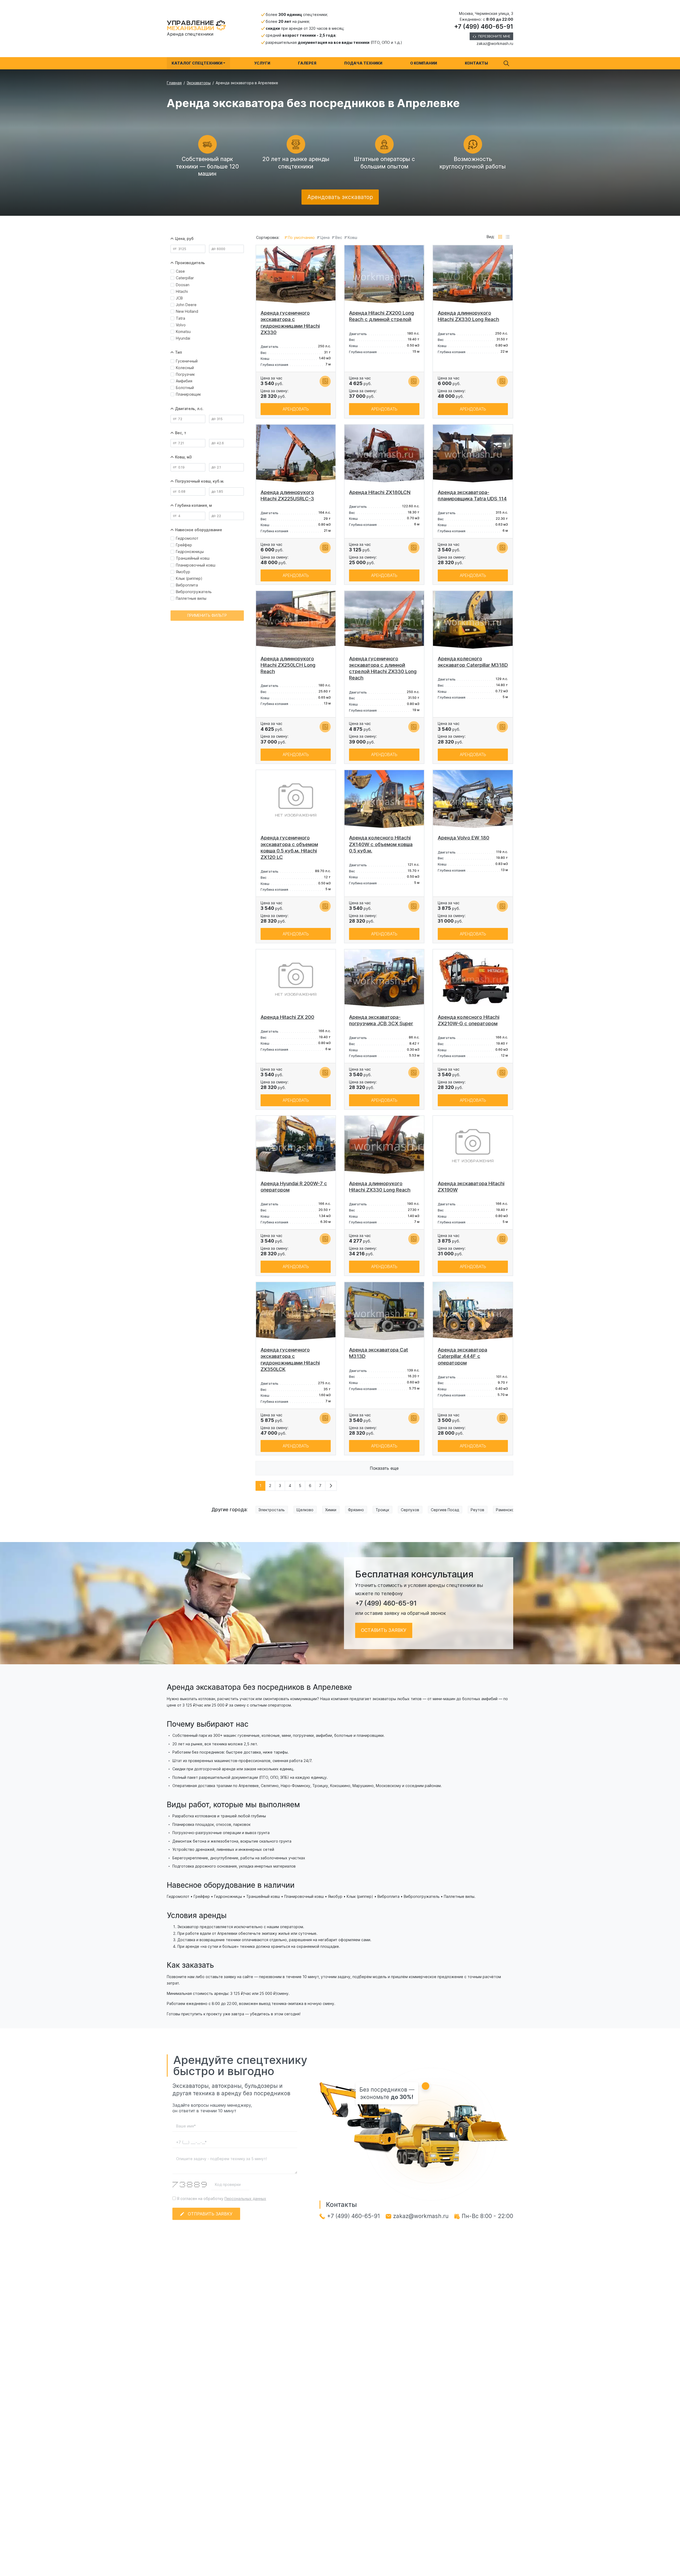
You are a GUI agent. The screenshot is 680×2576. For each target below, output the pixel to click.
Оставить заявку (384, 1630)
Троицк (382, 1510)
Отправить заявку (210, 2214)
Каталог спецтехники (197, 63)
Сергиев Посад (445, 1510)
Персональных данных (245, 2199)
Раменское (506, 1510)
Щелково (305, 1510)
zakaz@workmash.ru (495, 43)
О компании (424, 63)
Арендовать (296, 409)
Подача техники (363, 63)
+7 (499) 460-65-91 (484, 27)
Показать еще (384, 1468)
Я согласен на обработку (221, 2199)
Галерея (307, 63)
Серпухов (410, 1510)
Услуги (262, 63)
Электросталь (272, 1510)
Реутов (477, 1510)
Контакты (476, 63)
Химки (331, 1510)
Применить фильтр (207, 615)
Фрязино (356, 1510)
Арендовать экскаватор (340, 197)
